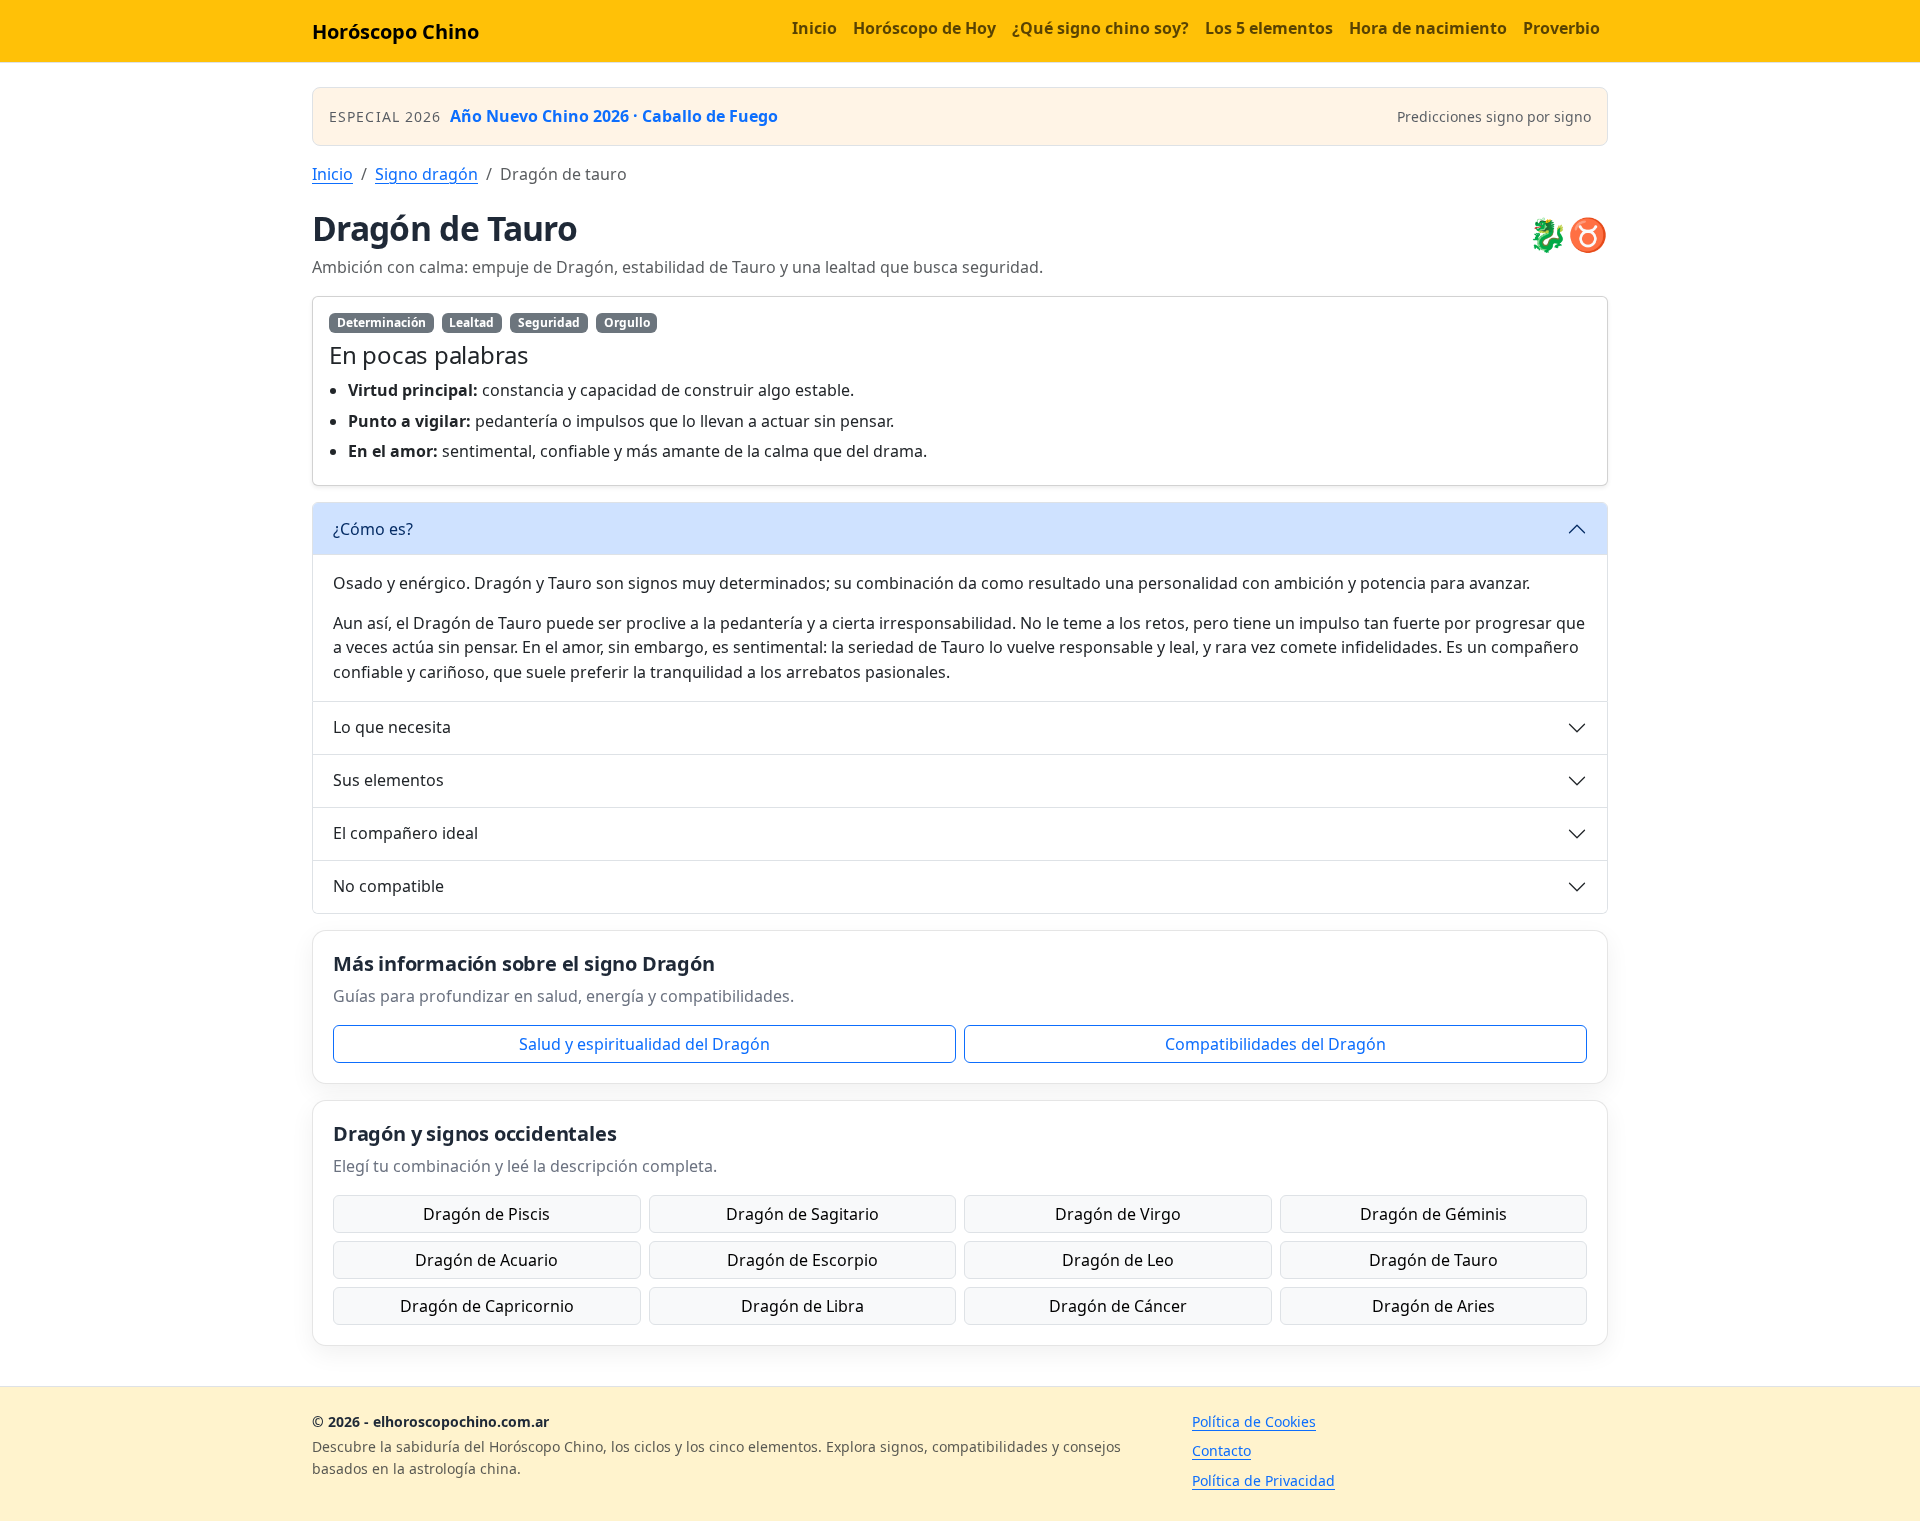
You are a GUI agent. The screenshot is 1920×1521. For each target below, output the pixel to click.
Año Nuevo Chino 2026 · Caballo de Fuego (614, 116)
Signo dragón (426, 174)
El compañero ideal (405, 833)
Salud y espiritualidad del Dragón (644, 1044)
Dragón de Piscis (486, 1214)
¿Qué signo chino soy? (1100, 28)
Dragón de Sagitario (802, 1214)
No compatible (388, 886)
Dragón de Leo (1118, 1260)
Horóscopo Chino (395, 31)
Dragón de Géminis (1433, 1214)
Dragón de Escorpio (802, 1260)
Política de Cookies (1254, 1421)
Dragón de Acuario (486, 1260)
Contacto (1221, 1450)
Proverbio (1561, 28)
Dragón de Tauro (1433, 1260)
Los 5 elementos (1269, 28)
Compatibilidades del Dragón (1275, 1044)
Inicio (814, 28)
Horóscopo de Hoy (924, 28)
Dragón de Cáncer (1118, 1306)
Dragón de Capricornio (487, 1306)
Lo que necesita (392, 727)
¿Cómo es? (373, 529)
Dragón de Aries (1433, 1306)
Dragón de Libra (802, 1306)
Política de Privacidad (1263, 1480)
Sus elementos (388, 780)
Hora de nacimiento (1428, 28)
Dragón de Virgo (1118, 1214)
